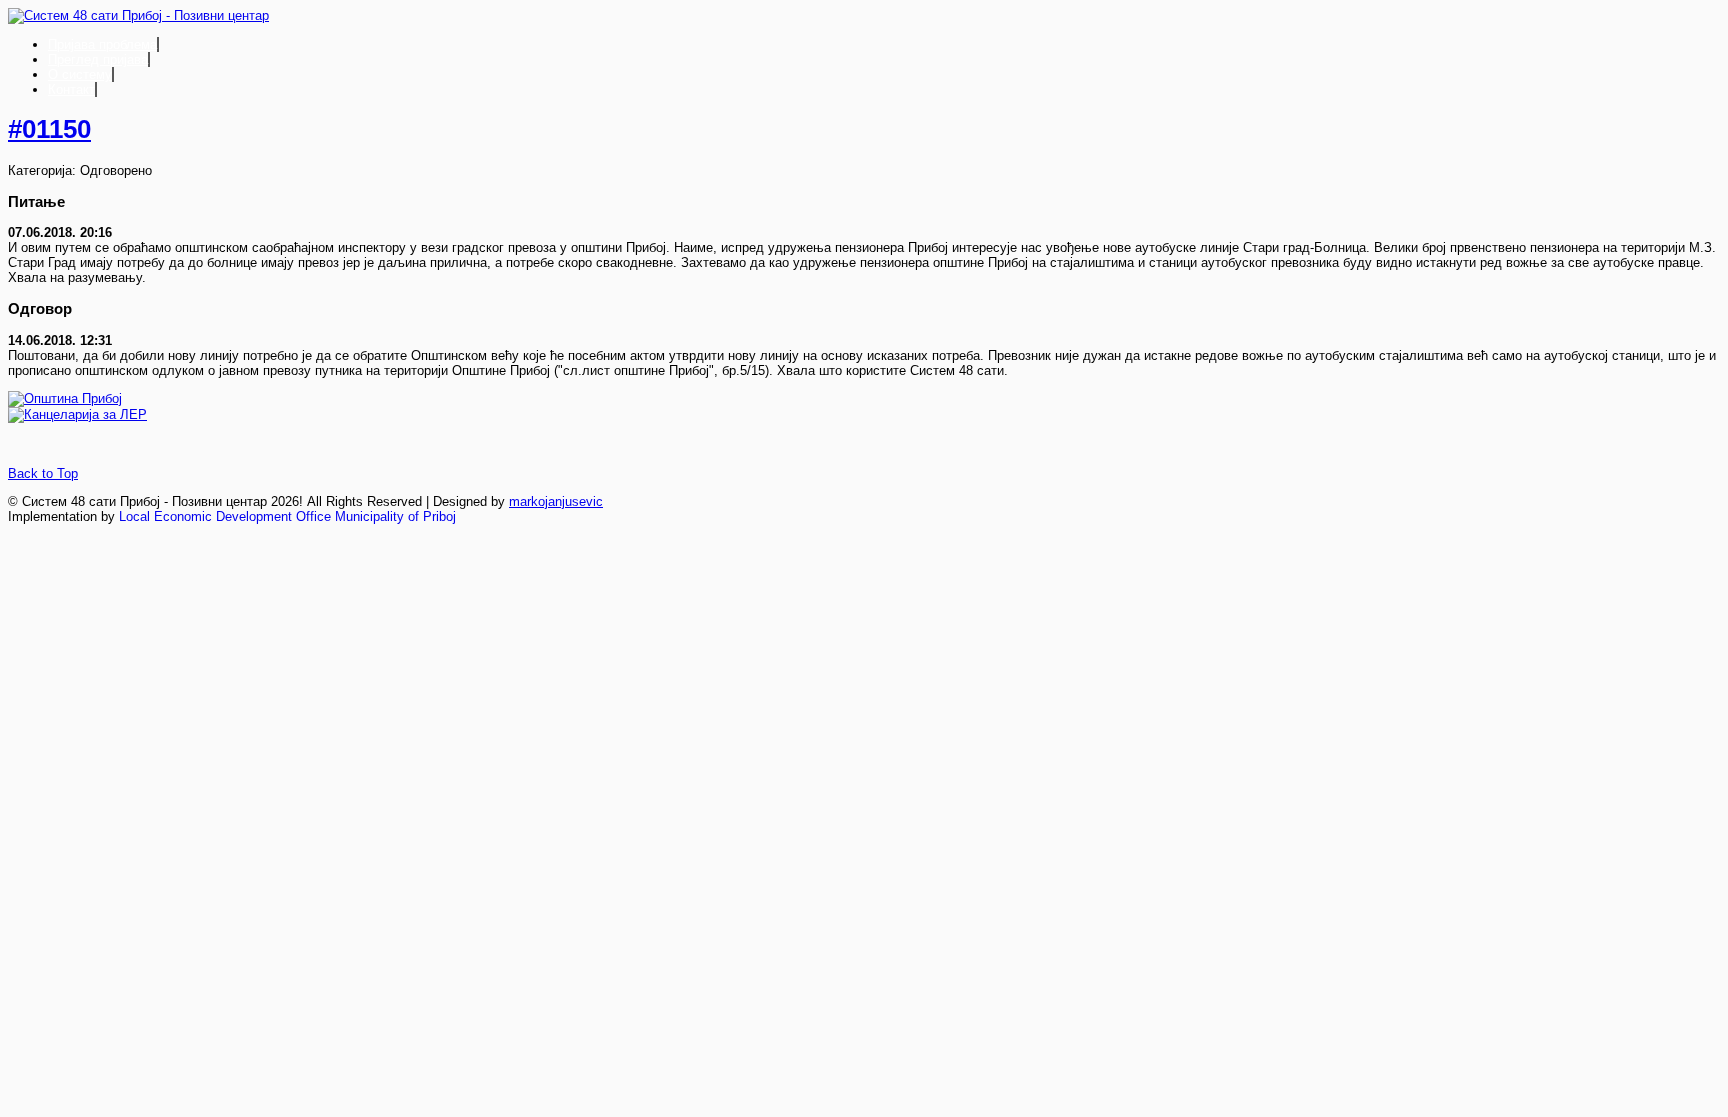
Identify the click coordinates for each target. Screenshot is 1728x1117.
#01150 (49, 129)
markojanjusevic (556, 501)
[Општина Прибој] (65, 398)
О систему (80, 74)
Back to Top (43, 473)
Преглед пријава (98, 59)
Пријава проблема (102, 44)
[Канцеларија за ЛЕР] (77, 414)
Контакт (71, 89)
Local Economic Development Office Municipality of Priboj (287, 516)
